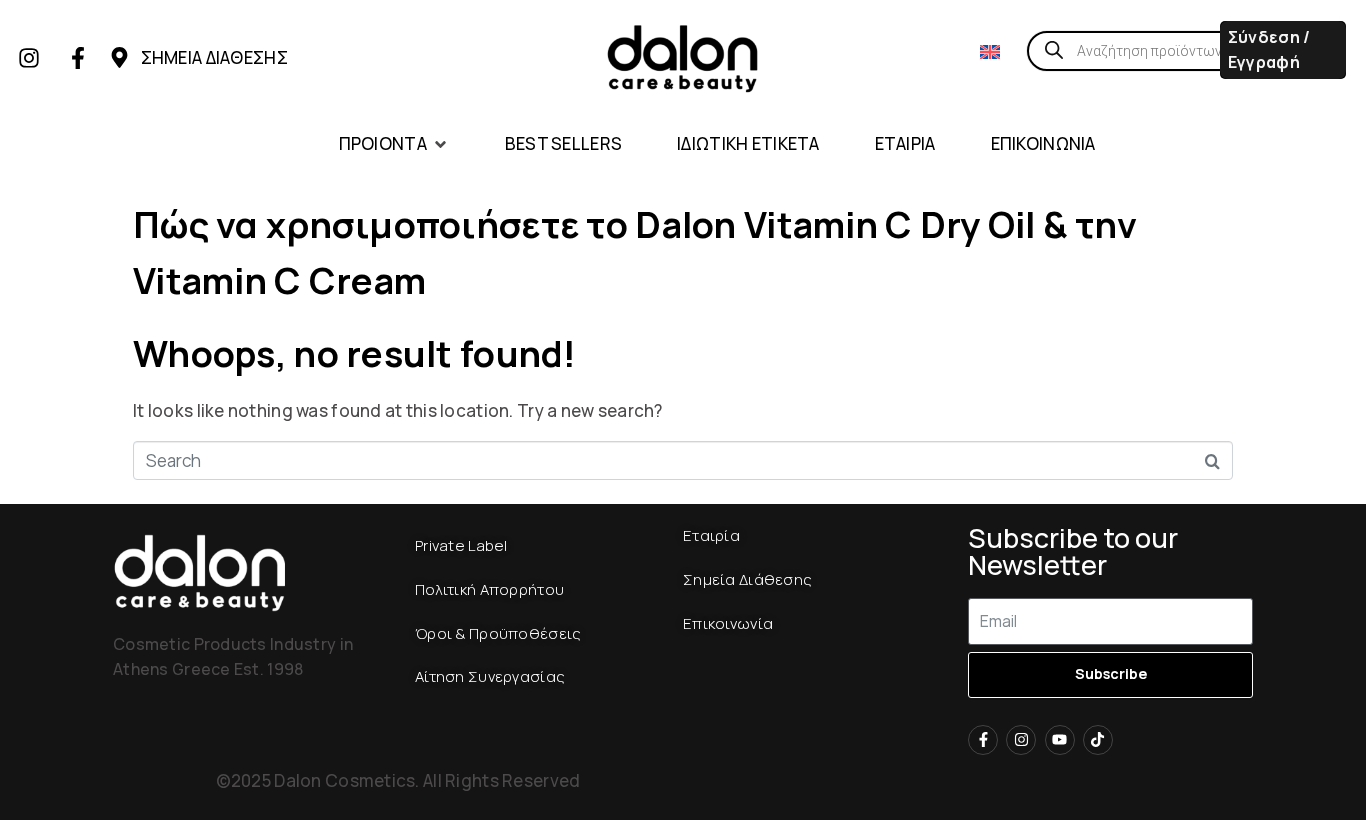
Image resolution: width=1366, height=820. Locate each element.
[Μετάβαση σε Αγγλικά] (990, 51)
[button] (394, 144)
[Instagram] (29, 58)
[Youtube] (1060, 740)
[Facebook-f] (78, 58)
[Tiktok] (1098, 740)
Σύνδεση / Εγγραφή (1269, 49)
